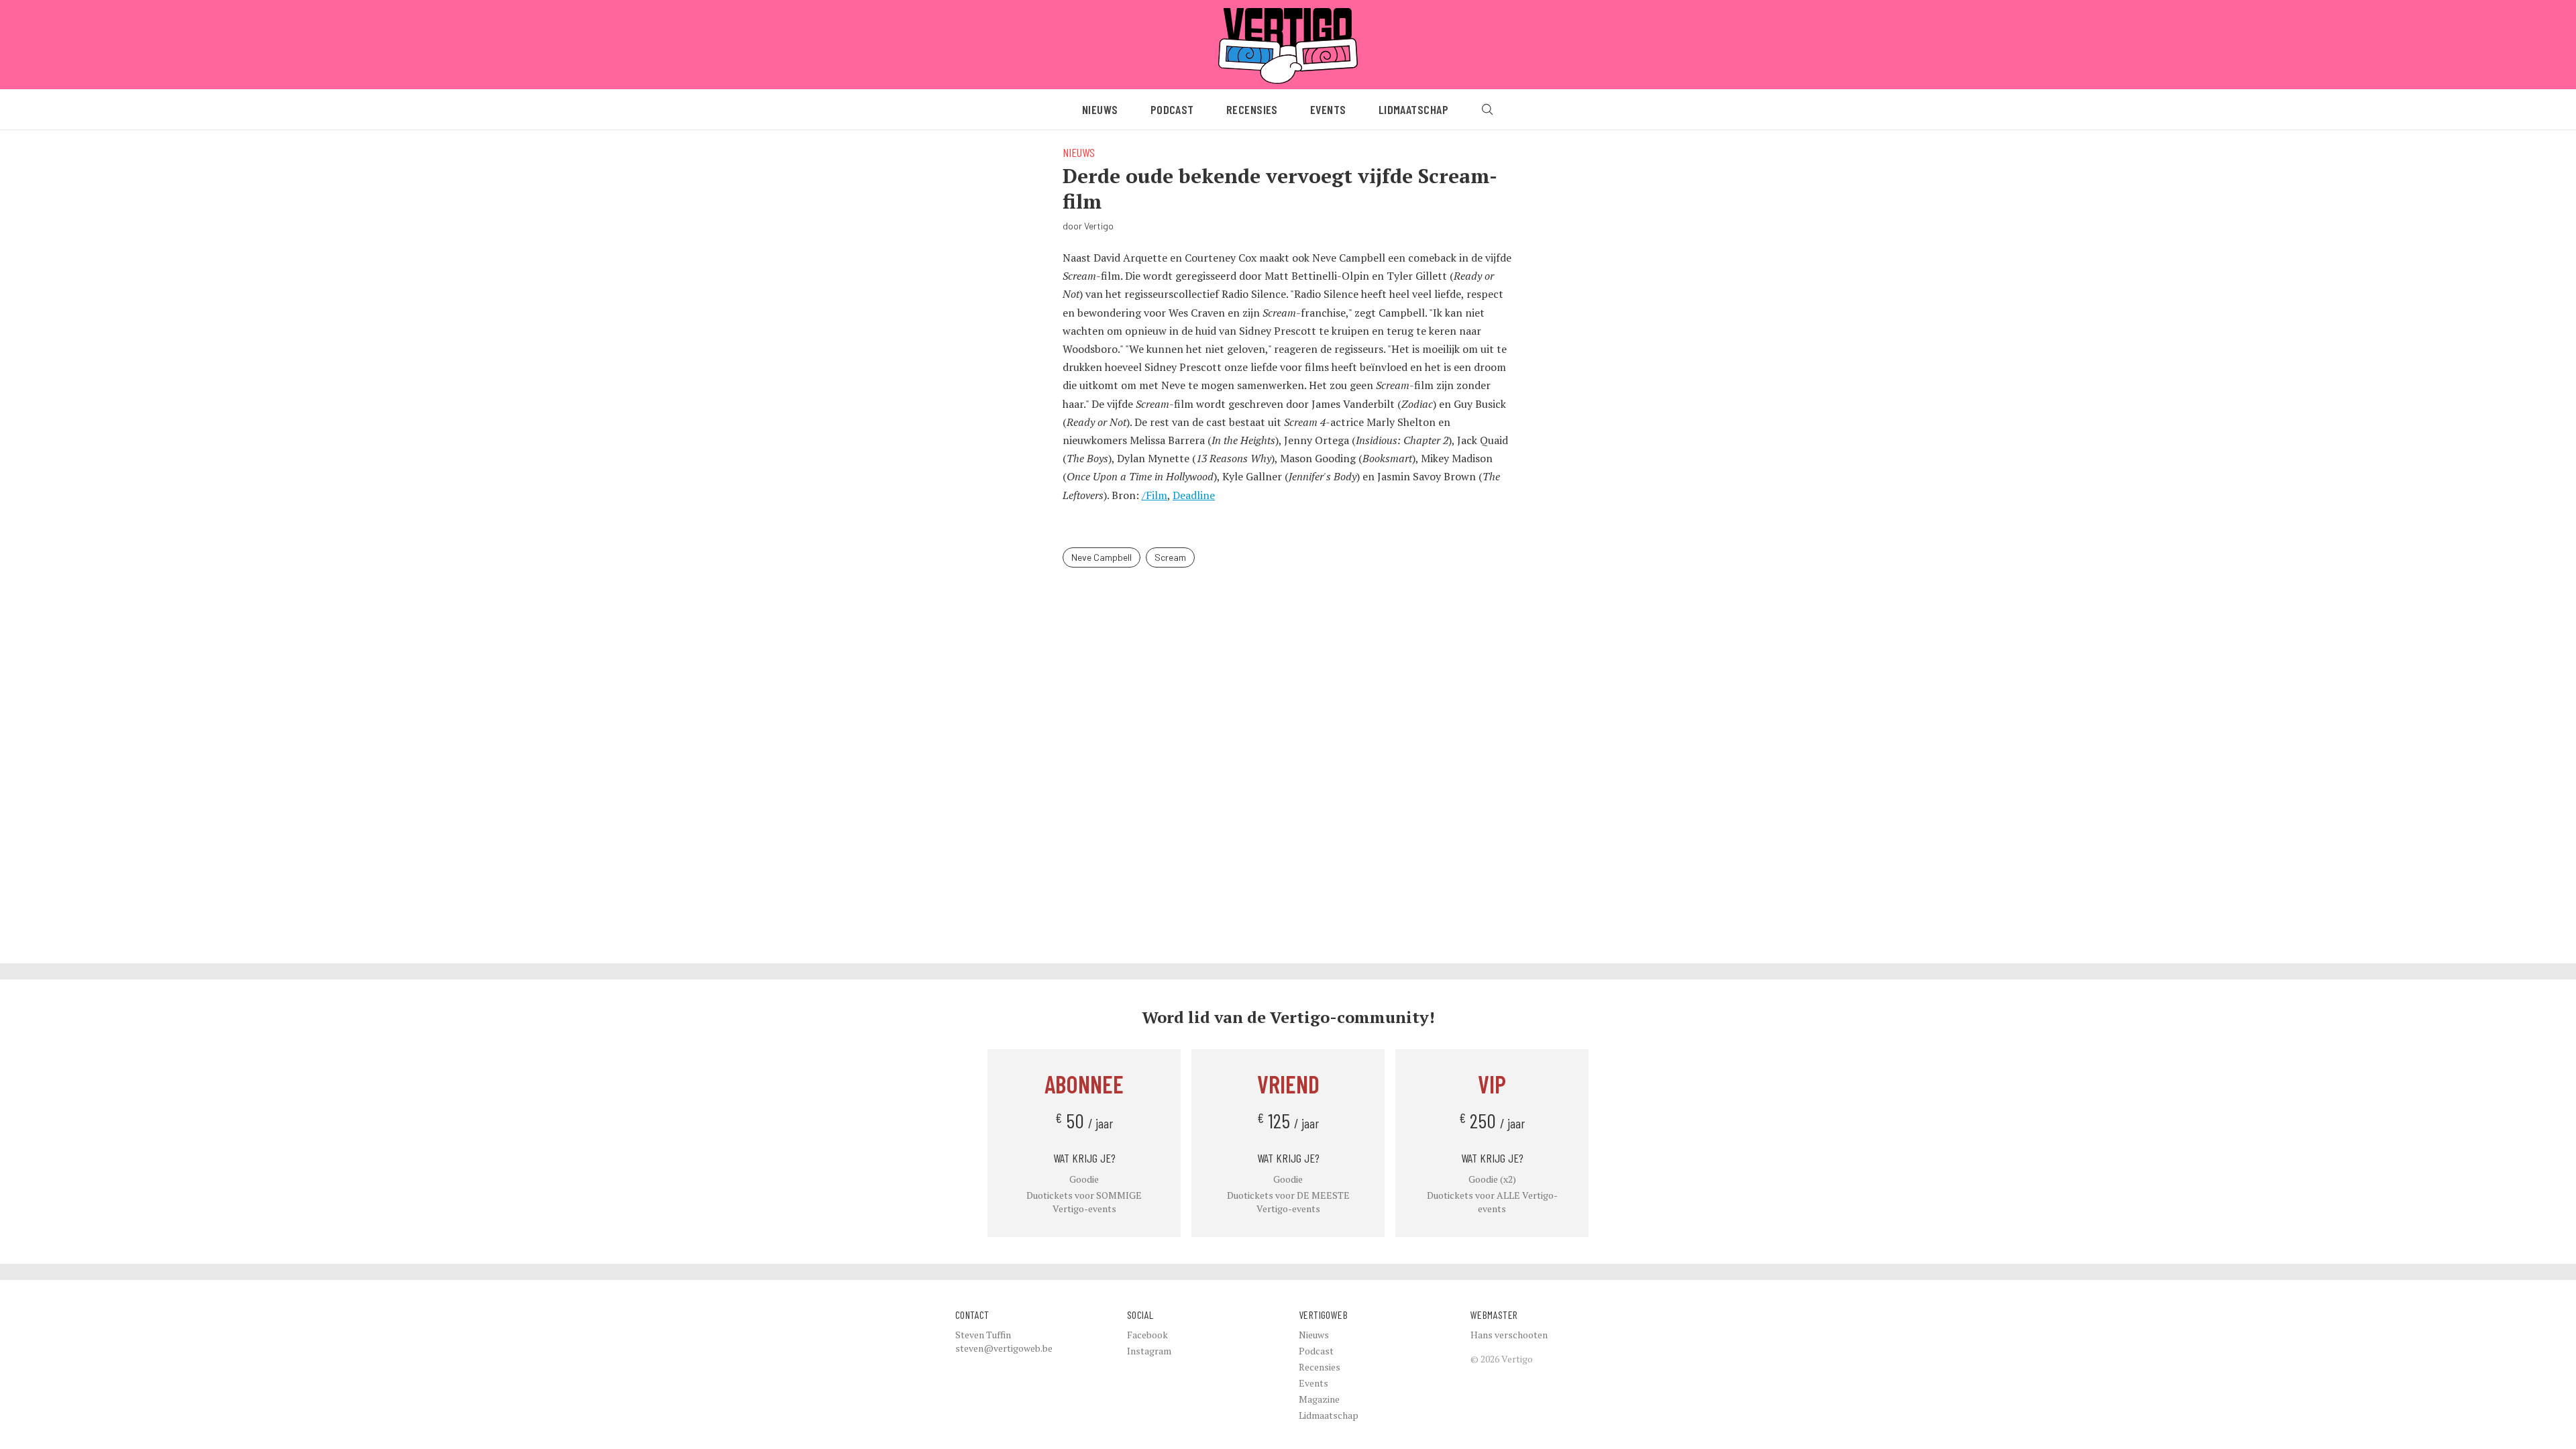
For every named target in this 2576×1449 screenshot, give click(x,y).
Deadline (1194, 495)
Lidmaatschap (1413, 109)
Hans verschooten (1509, 1335)
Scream (1170, 557)
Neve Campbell (1102, 557)
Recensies (1252, 109)
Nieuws (1100, 109)
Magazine (1319, 1399)
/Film (1155, 495)
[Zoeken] (1487, 109)
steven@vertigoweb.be (1004, 1348)
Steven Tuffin (983, 1335)
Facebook (1147, 1335)
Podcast (1172, 109)
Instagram (1149, 1351)
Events (1328, 109)
